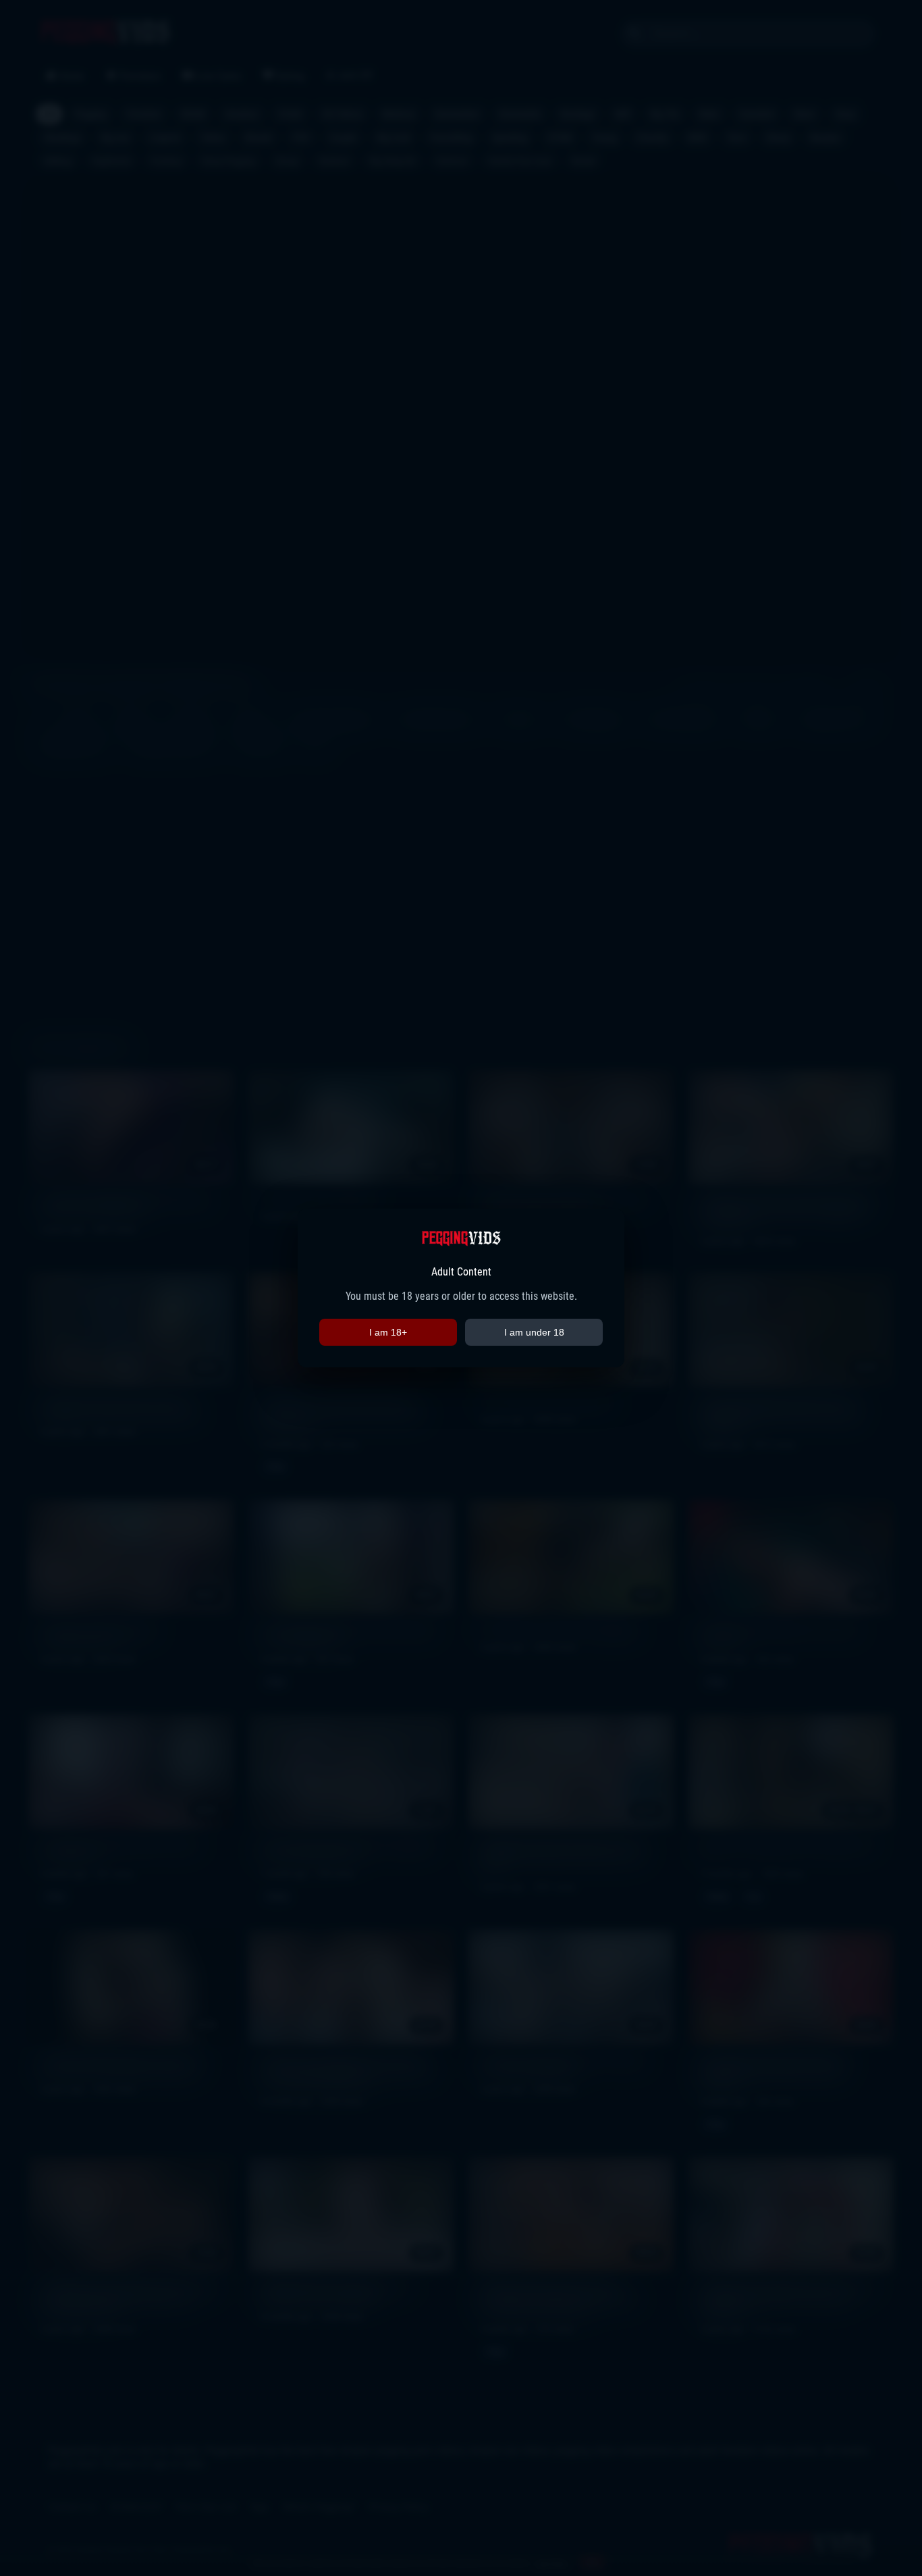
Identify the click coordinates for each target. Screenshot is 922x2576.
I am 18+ (388, 1332)
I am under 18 (534, 1332)
